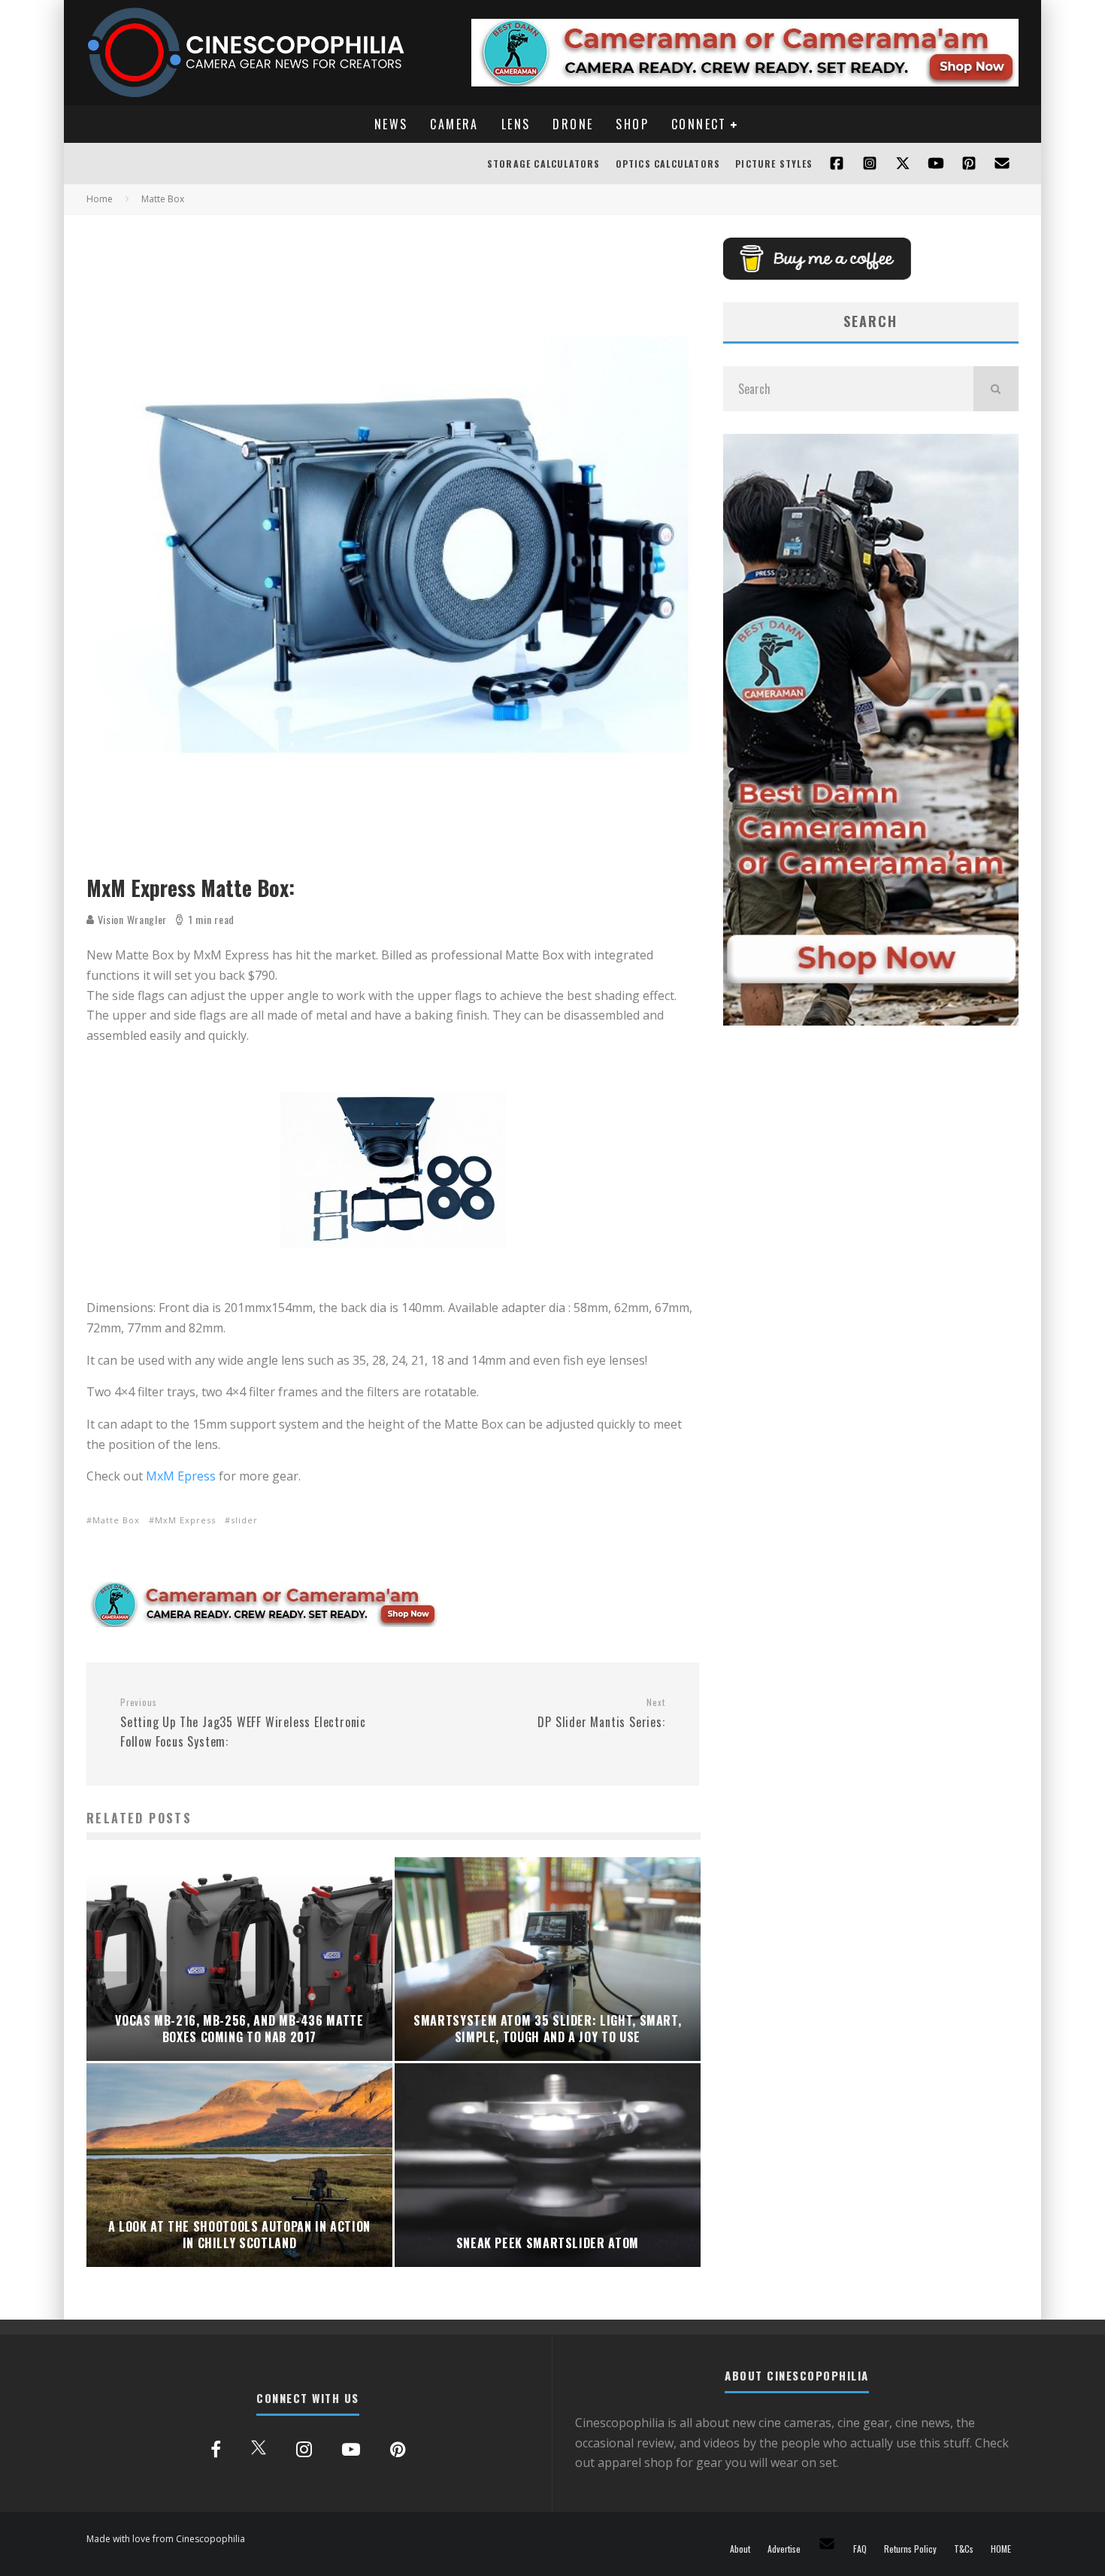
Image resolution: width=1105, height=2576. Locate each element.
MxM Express (185, 1520)
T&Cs (964, 2549)
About (740, 2549)
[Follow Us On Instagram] (870, 164)
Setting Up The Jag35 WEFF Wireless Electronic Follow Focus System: (243, 1723)
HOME (1001, 2549)
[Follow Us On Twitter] (903, 164)
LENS (516, 124)
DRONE (573, 124)
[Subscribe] (936, 164)
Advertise (784, 2549)
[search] (996, 389)
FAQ (860, 2549)
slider (244, 1520)
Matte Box (116, 1520)
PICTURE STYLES (774, 164)
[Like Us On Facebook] (837, 164)
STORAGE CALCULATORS (544, 164)
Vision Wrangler (131, 919)
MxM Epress (181, 1476)
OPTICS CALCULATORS (668, 164)
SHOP (632, 124)
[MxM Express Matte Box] (394, 1170)
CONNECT (699, 124)
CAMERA (454, 124)
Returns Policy (910, 2549)
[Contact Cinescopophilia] (1002, 164)
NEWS (391, 124)
